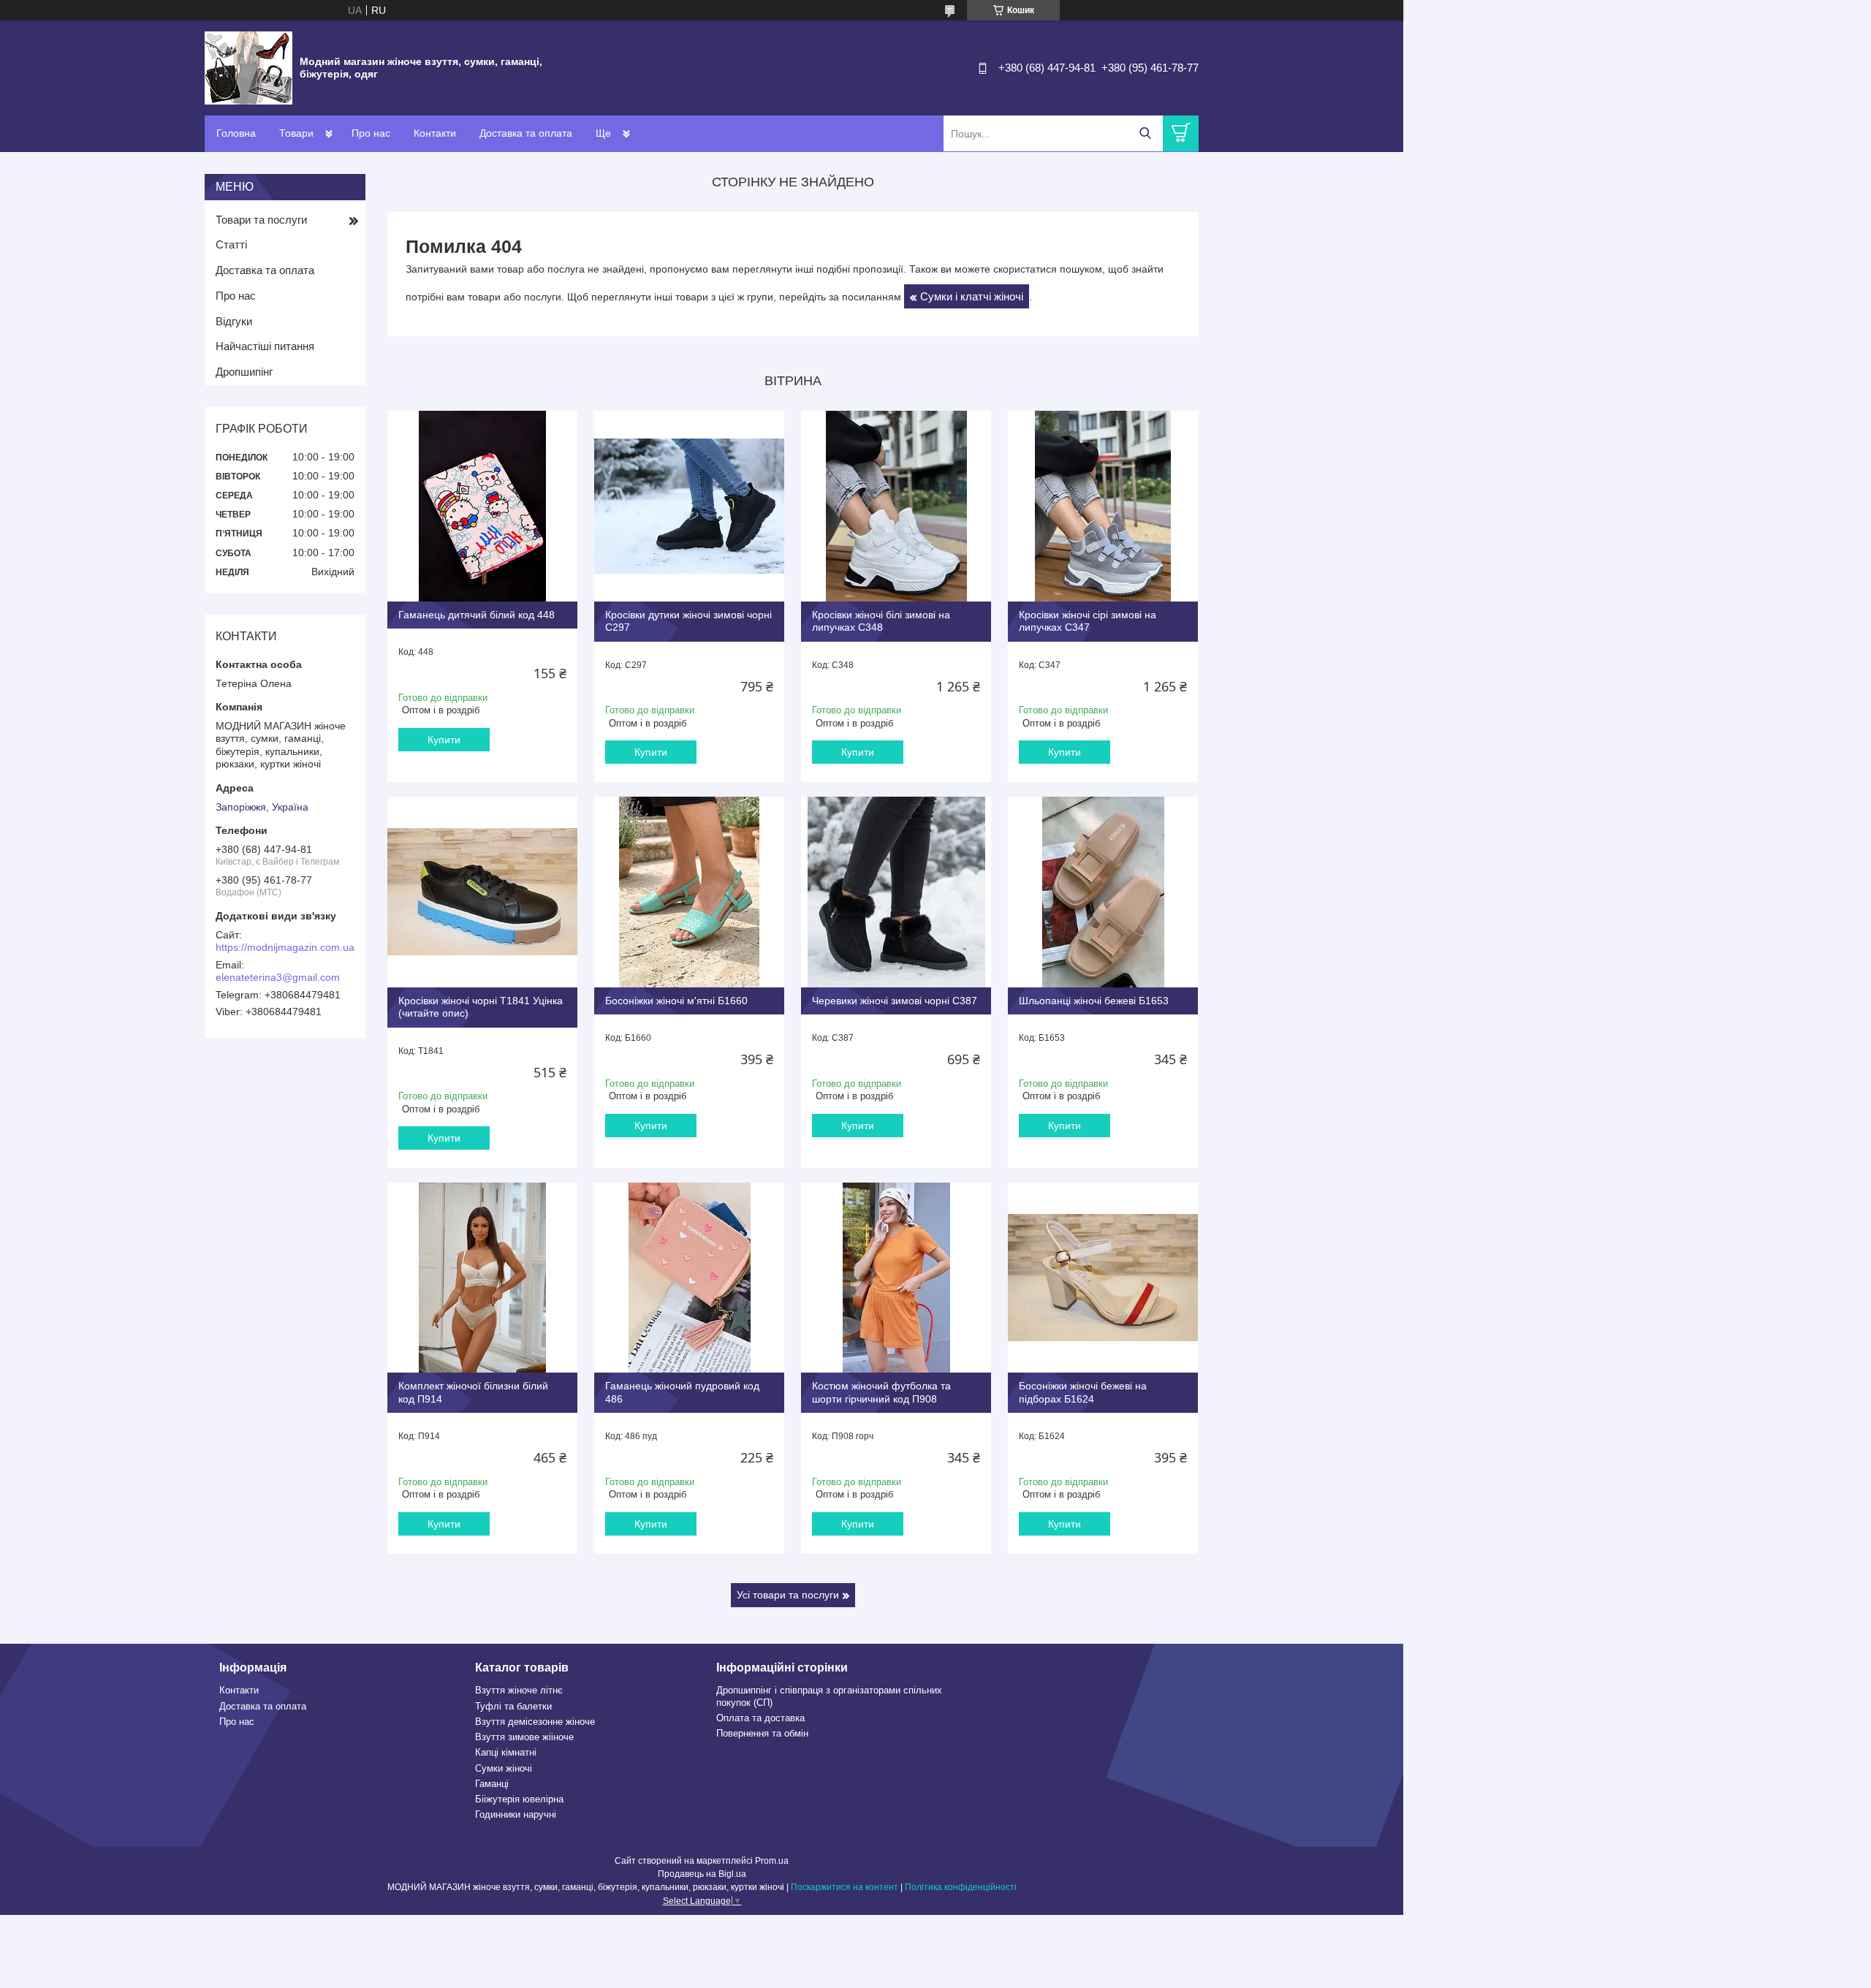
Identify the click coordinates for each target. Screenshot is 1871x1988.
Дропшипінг (244, 372)
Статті (231, 244)
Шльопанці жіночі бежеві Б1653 (1094, 1001)
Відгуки (234, 321)
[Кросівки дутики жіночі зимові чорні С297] (689, 506)
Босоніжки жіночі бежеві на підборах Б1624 (1083, 1392)
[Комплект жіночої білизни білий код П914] (482, 1278)
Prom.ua (772, 1861)
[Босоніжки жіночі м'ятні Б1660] (689, 892)
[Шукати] (1145, 133)
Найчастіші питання (265, 346)
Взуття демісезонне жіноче (535, 1722)
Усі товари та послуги (788, 1595)
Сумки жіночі (504, 1768)
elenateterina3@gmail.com (278, 977)
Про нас (371, 133)
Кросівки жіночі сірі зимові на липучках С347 (1088, 621)
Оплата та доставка (760, 1718)
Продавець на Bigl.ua (702, 1874)
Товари (296, 133)
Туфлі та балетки (513, 1706)
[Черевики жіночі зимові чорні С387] (896, 892)
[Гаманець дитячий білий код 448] (482, 506)
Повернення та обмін (762, 1733)
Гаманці (492, 1784)
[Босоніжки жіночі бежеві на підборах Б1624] (1103, 1278)
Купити (444, 740)
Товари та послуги (261, 220)
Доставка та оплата (526, 133)
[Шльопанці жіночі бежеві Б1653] (1103, 892)
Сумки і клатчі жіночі (972, 296)
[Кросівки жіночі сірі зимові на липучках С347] (1103, 506)
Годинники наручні (516, 1814)
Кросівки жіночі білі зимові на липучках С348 (881, 621)
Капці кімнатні (506, 1752)
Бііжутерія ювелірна (519, 1799)
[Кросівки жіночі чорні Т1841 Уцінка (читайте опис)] (482, 892)
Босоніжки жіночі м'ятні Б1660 (676, 1001)
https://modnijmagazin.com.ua (285, 947)
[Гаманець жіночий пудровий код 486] (689, 1278)
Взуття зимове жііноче (524, 1737)
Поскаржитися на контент (845, 1887)
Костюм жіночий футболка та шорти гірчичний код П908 (881, 1392)
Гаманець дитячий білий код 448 (477, 615)
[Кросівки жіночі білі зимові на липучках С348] (896, 506)
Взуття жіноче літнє (519, 1690)
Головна (236, 133)
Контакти (435, 133)
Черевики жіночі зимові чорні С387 (895, 1001)
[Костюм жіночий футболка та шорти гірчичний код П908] (896, 1278)
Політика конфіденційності (961, 1887)
